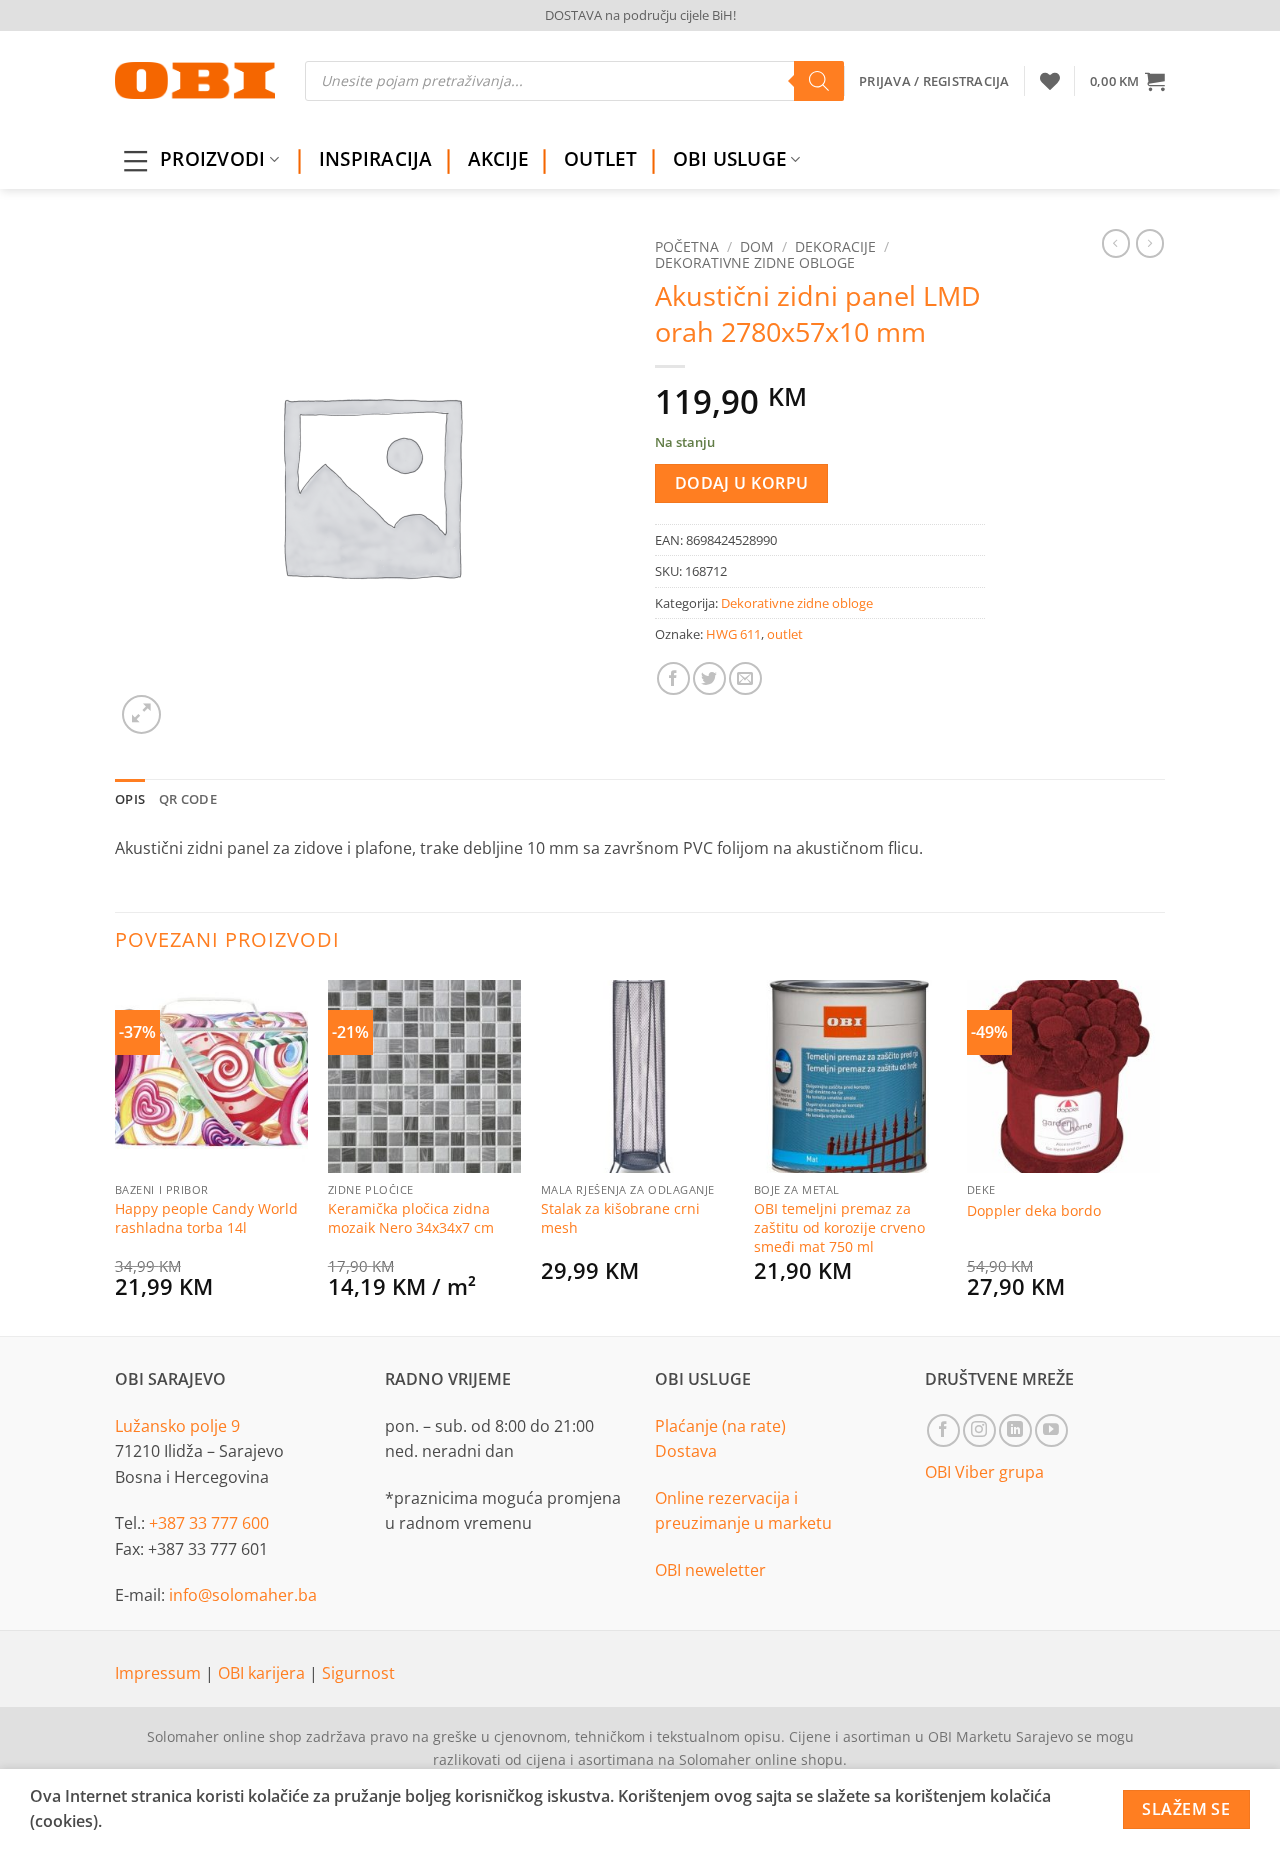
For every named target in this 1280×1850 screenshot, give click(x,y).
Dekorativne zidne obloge (755, 262)
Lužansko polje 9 (177, 1426)
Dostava (686, 1451)
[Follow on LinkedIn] (1015, 1430)
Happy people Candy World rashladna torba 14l (206, 1218)
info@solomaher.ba (243, 1595)
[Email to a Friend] (745, 678)
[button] (1127, 81)
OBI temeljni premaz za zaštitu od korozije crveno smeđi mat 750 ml (839, 1227)
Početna (687, 246)
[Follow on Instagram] (979, 1430)
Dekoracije (835, 246)
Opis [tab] (130, 799)
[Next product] (1116, 243)
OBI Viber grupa (984, 1472)
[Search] (819, 81)
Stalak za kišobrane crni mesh (620, 1218)
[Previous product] (1150, 243)
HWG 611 (733, 634)
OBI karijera (263, 1673)
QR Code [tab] (188, 799)
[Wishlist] (1050, 81)
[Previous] (116, 1155)
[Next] (1159, 1155)
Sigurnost (358, 1673)
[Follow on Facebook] (943, 1430)
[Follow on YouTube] (1051, 1430)
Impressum (160, 1673)
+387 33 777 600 (209, 1523)
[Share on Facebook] (673, 678)
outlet (785, 634)
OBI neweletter (710, 1570)
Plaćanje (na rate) (720, 1426)
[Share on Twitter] (709, 678)
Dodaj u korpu (742, 483)
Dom (757, 246)
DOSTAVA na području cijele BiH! (640, 15)
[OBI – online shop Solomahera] (195, 80)
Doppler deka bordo (1034, 1211)
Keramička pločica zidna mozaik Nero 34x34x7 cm (411, 1218)
